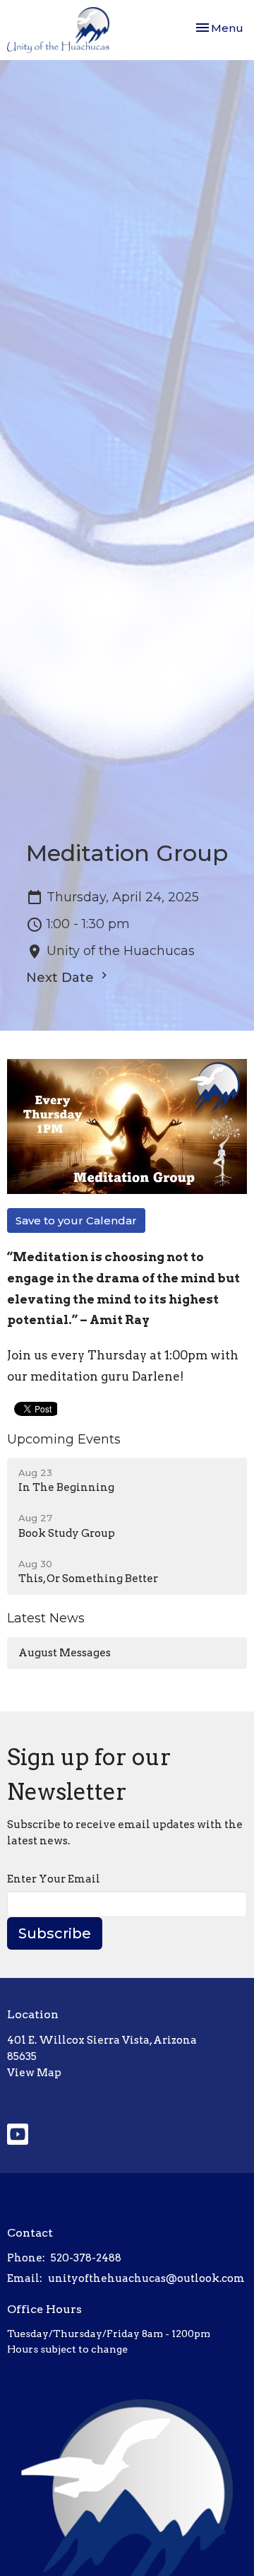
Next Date (62, 978)
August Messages (65, 1653)
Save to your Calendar (76, 1220)
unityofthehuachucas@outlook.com (146, 2278)
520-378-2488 (86, 2258)
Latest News (46, 1618)
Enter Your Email (54, 1879)
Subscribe (55, 1933)
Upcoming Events (64, 1439)
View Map (34, 2073)
